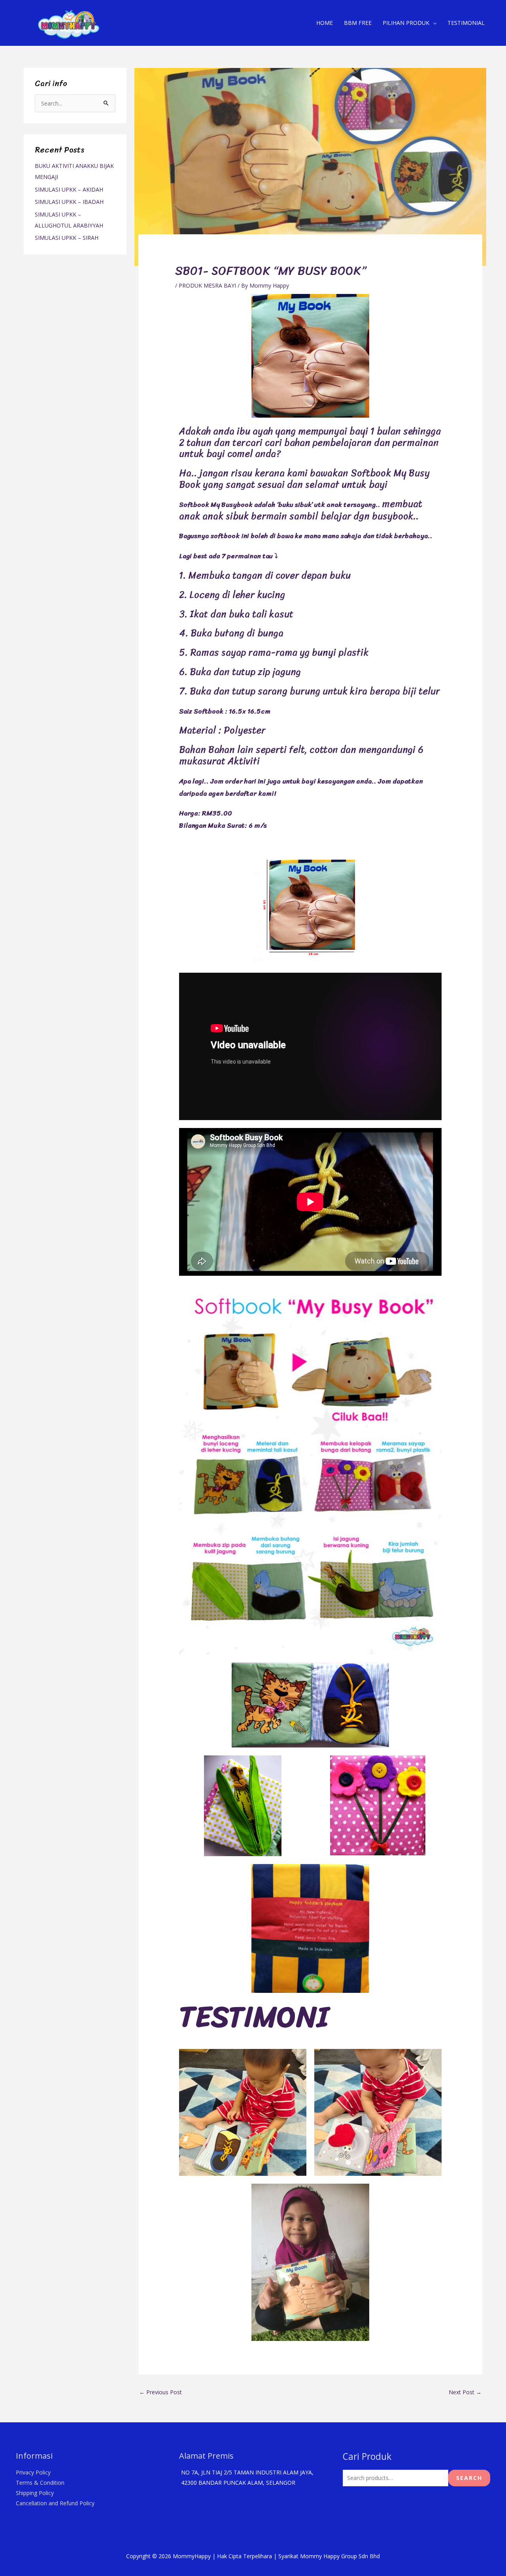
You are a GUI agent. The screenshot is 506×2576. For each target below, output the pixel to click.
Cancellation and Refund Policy (55, 2503)
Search (469, 2478)
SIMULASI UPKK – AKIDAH (69, 189)
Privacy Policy (33, 2472)
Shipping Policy (35, 2493)
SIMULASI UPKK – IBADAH (69, 202)
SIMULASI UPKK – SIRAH (67, 238)
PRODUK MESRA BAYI (207, 285)
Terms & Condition (40, 2483)
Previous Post (160, 2392)
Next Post (465, 2392)
